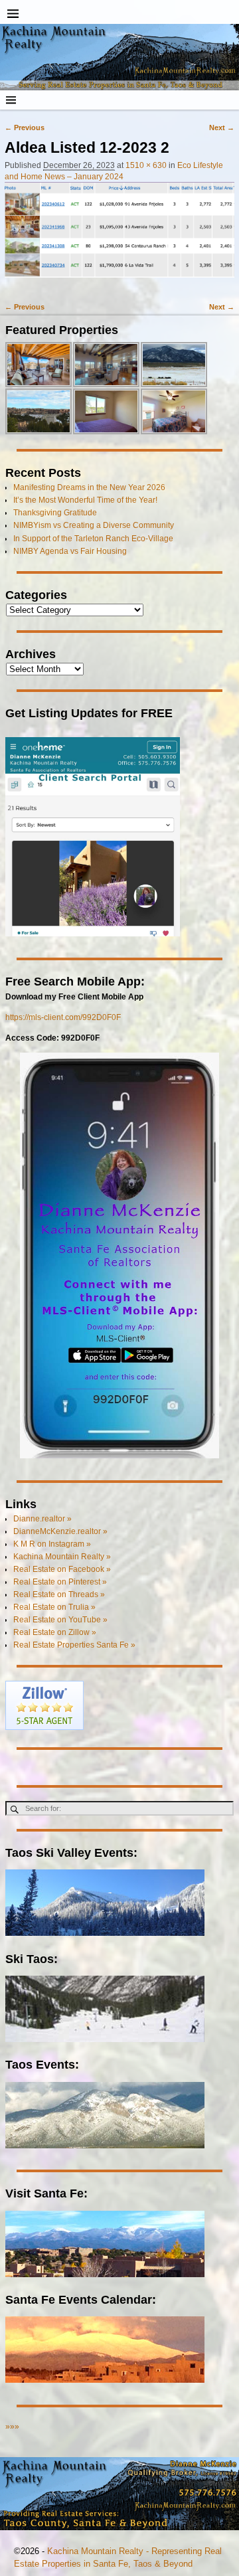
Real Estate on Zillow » (55, 1632)
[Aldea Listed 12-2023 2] (119, 236)
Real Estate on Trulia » (54, 1607)
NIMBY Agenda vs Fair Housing (70, 551)
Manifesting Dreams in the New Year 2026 (89, 487)
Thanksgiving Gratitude (55, 513)
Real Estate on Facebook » (62, 1569)
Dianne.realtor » (42, 1519)
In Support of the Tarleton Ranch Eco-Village (93, 539)
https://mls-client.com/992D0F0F (63, 1017)
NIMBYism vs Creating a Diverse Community (94, 525)
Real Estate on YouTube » (60, 1620)
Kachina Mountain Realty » (62, 1557)
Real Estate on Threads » (59, 1594)
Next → (222, 128)
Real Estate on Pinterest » (60, 1582)
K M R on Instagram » (52, 1544)
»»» (12, 2427)
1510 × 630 (146, 165)
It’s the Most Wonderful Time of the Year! (85, 500)
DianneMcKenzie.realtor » (60, 1531)
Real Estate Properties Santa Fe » (74, 1645)
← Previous (25, 128)
